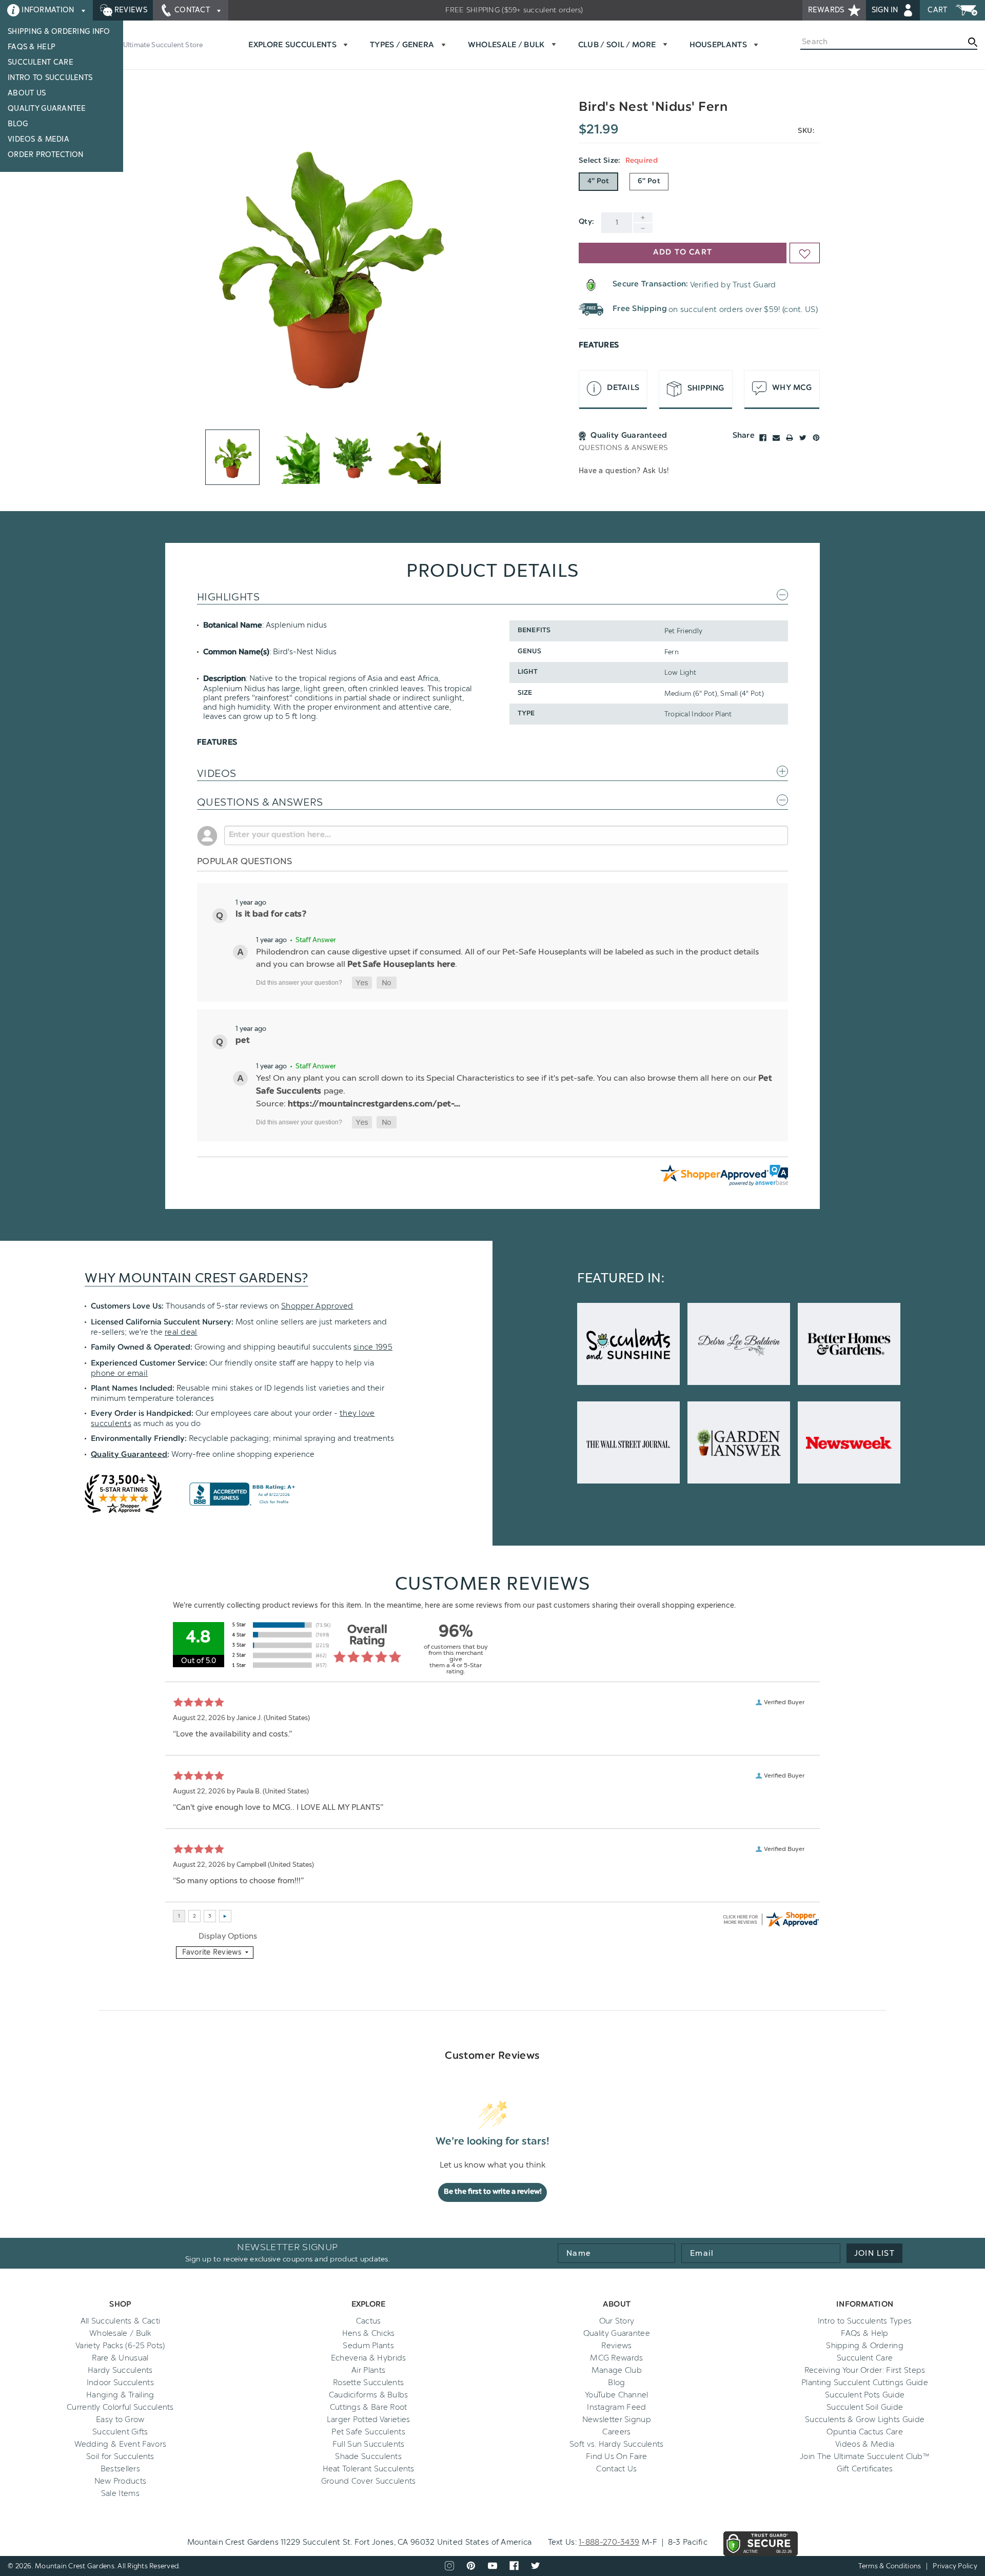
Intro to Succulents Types (865, 2321)
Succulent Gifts (120, 2432)
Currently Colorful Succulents (120, 2407)
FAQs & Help (32, 47)
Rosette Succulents (368, 2383)
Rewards (827, 10)
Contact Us (616, 2469)
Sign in (886, 10)
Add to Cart (683, 253)
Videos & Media (38, 139)
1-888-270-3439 (609, 2542)
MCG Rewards (616, 2358)
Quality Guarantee (47, 109)
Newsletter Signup (617, 2419)
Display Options (228, 1936)
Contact (192, 10)
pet (242, 1041)
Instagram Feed (616, 2407)
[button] (362, 983)
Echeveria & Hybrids (369, 2358)
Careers (616, 2432)
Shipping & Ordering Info (59, 32)
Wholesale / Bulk (120, 2333)
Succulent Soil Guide (865, 2407)
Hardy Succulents (120, 2370)
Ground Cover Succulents (369, 2481)
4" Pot (598, 182)
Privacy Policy (955, 2566)
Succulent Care (41, 62)
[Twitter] (803, 438)
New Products (121, 2481)
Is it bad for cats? (271, 914)
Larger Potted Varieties (369, 2419)
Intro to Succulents (50, 78)
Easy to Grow (120, 2419)
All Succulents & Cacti (121, 2321)
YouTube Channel (617, 2395)
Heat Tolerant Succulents (369, 2469)
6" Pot (649, 182)
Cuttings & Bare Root (369, 2407)
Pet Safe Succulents (368, 2432)
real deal (181, 1332)
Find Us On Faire (617, 2456)
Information (48, 10)
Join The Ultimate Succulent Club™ (865, 2456)
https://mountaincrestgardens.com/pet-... (374, 1104)
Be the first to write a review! (493, 2192)
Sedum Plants (368, 2346)
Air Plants (368, 2370)
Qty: (586, 222)
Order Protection (45, 155)
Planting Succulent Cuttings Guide (865, 2383)
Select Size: (618, 161)
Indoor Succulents (120, 2383)
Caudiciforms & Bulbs (369, 2395)
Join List (874, 2253)
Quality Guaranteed (129, 1455)
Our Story (617, 2321)
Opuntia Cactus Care (865, 2432)
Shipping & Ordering (865, 2346)
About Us (27, 93)
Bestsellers (120, 2469)
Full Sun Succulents (369, 2444)
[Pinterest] (816, 438)
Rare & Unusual (120, 2358)
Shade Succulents (368, 2456)
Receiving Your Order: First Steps (865, 2370)
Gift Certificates (865, 2469)
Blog (18, 124)
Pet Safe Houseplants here (401, 965)
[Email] (776, 438)
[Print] (790, 438)
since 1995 (373, 1347)
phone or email (119, 1373)
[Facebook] (763, 438)
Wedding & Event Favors (121, 2444)
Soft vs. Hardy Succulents (617, 2444)
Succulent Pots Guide (865, 2395)
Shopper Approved (317, 1306)
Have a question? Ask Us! (624, 471)
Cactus (369, 2321)
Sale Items (120, 2493)
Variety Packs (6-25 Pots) (120, 2346)
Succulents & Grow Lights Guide (865, 2419)
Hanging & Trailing (120, 2395)
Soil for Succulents (120, 2456)
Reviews (130, 10)
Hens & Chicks (369, 2333)
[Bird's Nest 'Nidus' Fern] (327, 262)
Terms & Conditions (890, 2566)
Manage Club (617, 2370)
